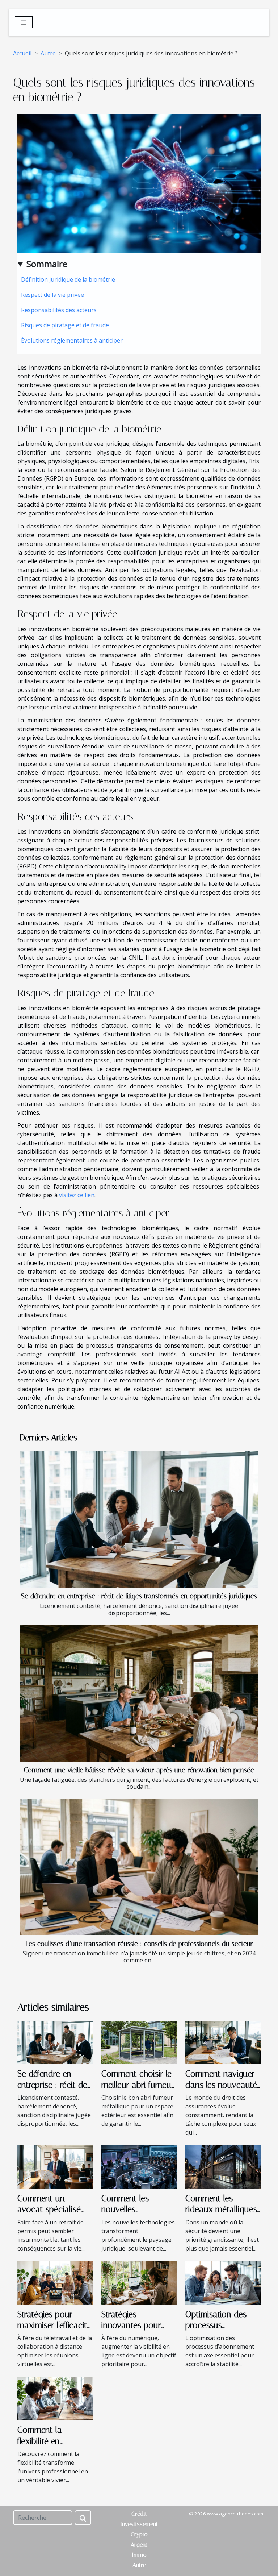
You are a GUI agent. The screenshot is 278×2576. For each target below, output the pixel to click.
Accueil (22, 53)
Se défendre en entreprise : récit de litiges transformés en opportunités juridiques (139, 1596)
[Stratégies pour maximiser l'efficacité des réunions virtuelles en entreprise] (55, 2282)
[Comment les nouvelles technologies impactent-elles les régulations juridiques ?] (139, 2166)
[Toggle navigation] (24, 22)
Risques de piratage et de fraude (65, 325)
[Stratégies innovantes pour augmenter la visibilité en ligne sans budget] (139, 2282)
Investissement (139, 2524)
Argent (139, 2545)
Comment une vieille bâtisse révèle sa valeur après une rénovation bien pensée (139, 1770)
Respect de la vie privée (52, 295)
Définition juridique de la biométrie (68, 279)
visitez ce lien (77, 1195)
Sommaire (47, 264)
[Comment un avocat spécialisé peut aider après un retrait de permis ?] (55, 2166)
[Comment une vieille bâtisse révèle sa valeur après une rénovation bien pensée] (139, 1693)
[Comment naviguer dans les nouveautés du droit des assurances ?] (223, 2042)
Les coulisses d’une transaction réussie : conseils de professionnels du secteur (139, 1944)
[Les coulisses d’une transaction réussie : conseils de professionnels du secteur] (139, 1867)
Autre (48, 53)
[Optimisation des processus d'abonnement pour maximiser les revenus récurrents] (223, 2282)
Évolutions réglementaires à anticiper (72, 340)
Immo (139, 2555)
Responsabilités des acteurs (59, 310)
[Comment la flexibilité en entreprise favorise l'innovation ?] (55, 2398)
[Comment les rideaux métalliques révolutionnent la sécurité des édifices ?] (223, 2166)
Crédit (139, 2514)
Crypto (139, 2534)
